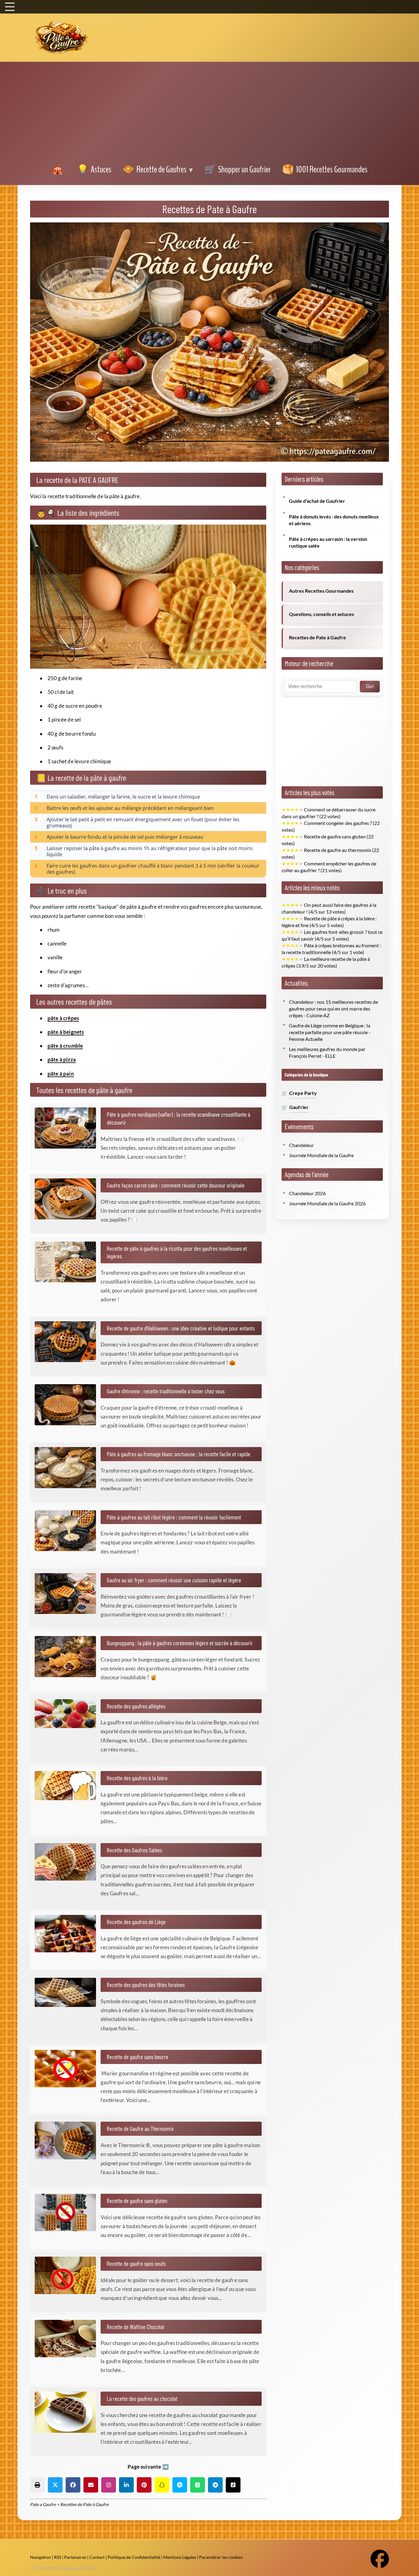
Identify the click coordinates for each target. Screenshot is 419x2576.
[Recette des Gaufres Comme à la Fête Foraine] (68, 1992)
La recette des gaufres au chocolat (142, 2398)
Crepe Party (303, 1093)
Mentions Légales (180, 2557)
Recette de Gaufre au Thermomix (140, 2128)
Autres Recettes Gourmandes (321, 591)
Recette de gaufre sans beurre (137, 2057)
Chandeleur (301, 1145)
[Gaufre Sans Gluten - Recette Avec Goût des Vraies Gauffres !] (68, 2212)
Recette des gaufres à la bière (137, 1778)
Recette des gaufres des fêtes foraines (146, 1985)
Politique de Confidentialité (134, 2557)
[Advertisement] (209, 114)
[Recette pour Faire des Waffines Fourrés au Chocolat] (68, 2339)
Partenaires (75, 2557)
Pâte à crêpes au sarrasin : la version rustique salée (328, 542)
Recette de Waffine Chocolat (136, 2327)
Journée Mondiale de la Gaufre (321, 1155)
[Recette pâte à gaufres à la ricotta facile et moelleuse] (68, 1262)
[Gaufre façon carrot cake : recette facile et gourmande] (68, 1199)
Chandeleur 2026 (307, 1193)
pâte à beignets (66, 1032)
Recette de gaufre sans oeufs (136, 2263)
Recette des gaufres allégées (136, 1706)
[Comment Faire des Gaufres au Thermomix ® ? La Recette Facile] (68, 2140)
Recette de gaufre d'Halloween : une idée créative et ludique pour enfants (181, 1328)
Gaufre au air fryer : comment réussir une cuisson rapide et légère (174, 1580)
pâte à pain (61, 1074)
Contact (97, 2557)
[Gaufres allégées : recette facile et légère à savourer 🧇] (68, 1714)
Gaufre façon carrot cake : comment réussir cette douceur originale (176, 1185)
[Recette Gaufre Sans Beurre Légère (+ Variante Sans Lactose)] (68, 2069)
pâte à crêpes (63, 1018)
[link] (59, 170)
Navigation (40, 2557)
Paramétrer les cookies (221, 2557)
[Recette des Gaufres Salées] (68, 1862)
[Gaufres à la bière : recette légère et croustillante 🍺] (68, 1786)
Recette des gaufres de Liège (136, 1922)
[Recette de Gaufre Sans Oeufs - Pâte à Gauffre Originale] (68, 2275)
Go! (370, 686)
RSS (58, 2557)
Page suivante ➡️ (148, 2467)
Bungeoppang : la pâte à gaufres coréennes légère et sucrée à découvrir (180, 1643)
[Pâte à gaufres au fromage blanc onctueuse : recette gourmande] (68, 1468)
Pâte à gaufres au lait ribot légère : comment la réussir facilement (174, 1517)
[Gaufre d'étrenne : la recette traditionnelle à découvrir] (68, 1405)
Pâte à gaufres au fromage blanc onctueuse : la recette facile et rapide (179, 1454)
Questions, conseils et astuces (321, 614)
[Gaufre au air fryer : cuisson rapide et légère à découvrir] (68, 1594)
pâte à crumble (65, 1046)
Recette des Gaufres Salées (134, 1850)
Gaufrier (299, 1107)
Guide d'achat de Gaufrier (317, 501)
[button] (37, 2485)
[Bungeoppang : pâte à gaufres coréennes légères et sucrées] (68, 1657)
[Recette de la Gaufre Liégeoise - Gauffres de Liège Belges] (68, 1934)
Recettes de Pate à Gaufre (317, 637)
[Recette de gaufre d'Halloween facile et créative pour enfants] (68, 1342)
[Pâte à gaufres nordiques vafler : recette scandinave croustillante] (68, 1128)
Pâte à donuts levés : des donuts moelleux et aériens (334, 520)
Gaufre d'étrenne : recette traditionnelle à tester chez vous (166, 1391)
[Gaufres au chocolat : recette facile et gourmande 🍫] (68, 2412)
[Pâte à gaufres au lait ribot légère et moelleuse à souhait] (68, 1531)
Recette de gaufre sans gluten (137, 2201)
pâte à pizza (62, 1059)
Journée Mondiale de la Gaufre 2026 (327, 1203)
